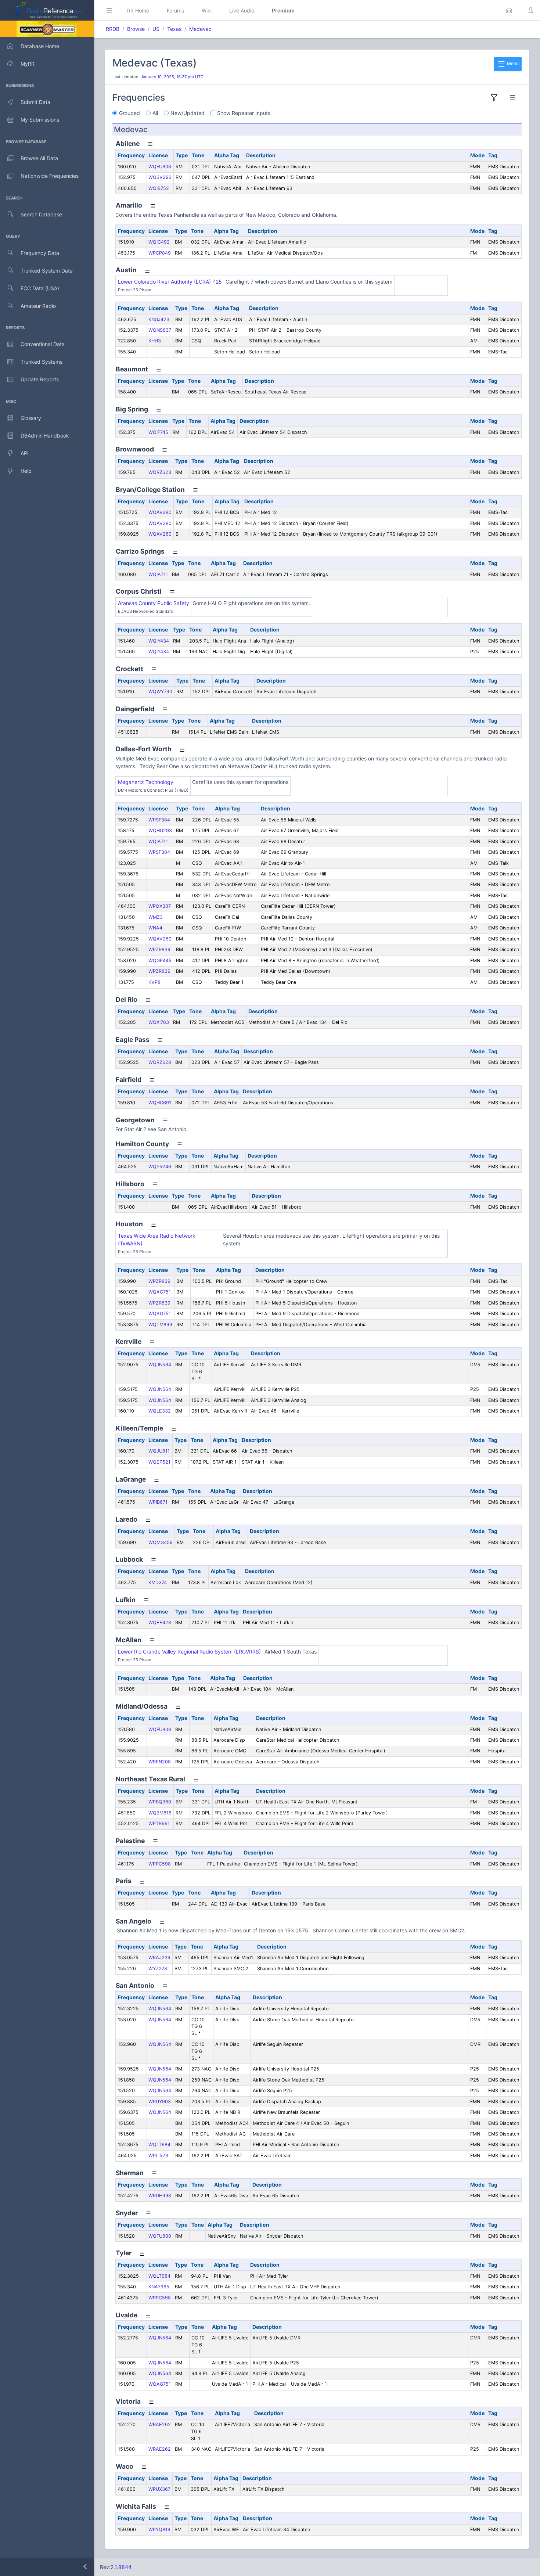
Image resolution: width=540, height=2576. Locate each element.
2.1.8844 (121, 2567)
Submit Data (35, 102)
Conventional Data (43, 344)
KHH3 (155, 341)
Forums (175, 10)
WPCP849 (160, 253)
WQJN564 (160, 1365)
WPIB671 (158, 1502)
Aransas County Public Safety (154, 603)
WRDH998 (160, 2196)
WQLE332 (160, 1411)
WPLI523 (158, 2156)
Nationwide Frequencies (50, 176)
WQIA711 (158, 574)
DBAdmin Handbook (45, 436)
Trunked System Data (47, 271)
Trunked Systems (42, 362)
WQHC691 (160, 1103)
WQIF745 (158, 432)
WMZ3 (156, 917)
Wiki (207, 10)
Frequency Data (40, 253)
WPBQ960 (160, 1802)
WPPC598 (160, 1864)
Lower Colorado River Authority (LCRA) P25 (170, 282)
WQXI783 (159, 1022)
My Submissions (40, 120)
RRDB (113, 29)
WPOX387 (160, 906)
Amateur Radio (38, 306)
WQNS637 (160, 330)
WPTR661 (159, 1823)
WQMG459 (161, 1542)
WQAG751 (160, 1292)
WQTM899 (160, 1325)
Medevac (200, 29)
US (156, 29)
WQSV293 (160, 177)
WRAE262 (160, 2424)
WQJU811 (159, 1451)
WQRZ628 (160, 1062)
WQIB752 (159, 188)
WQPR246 (160, 1167)
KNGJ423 (159, 319)
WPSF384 (159, 820)
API (25, 453)
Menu (512, 63)
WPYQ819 (159, 2530)
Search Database (41, 214)
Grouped (129, 113)
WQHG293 (160, 830)
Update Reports (40, 379)
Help (26, 471)
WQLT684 (159, 2145)
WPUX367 (159, 2489)
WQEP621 (159, 1462)
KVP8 (154, 982)
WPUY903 (160, 2102)
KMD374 (158, 1582)
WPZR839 (159, 949)
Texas (174, 29)
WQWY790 (160, 692)
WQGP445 (160, 960)
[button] (509, 10)
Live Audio (242, 10)
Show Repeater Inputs (244, 113)
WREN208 (160, 1762)
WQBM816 (160, 1813)
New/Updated (188, 113)
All (155, 113)
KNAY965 (159, 2287)
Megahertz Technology (146, 782)
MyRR (28, 64)
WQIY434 (159, 641)
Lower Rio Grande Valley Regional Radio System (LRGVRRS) (189, 1652)
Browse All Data (39, 158)
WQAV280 (160, 512)
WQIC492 (159, 242)
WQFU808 (160, 167)
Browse (136, 29)
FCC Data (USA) (40, 288)
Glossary (31, 418)
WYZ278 (158, 1969)
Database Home (40, 46)
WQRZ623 (160, 472)
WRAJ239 (159, 1958)
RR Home (138, 10)
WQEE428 (160, 1622)
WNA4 (155, 928)
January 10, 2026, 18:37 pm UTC (172, 77)
